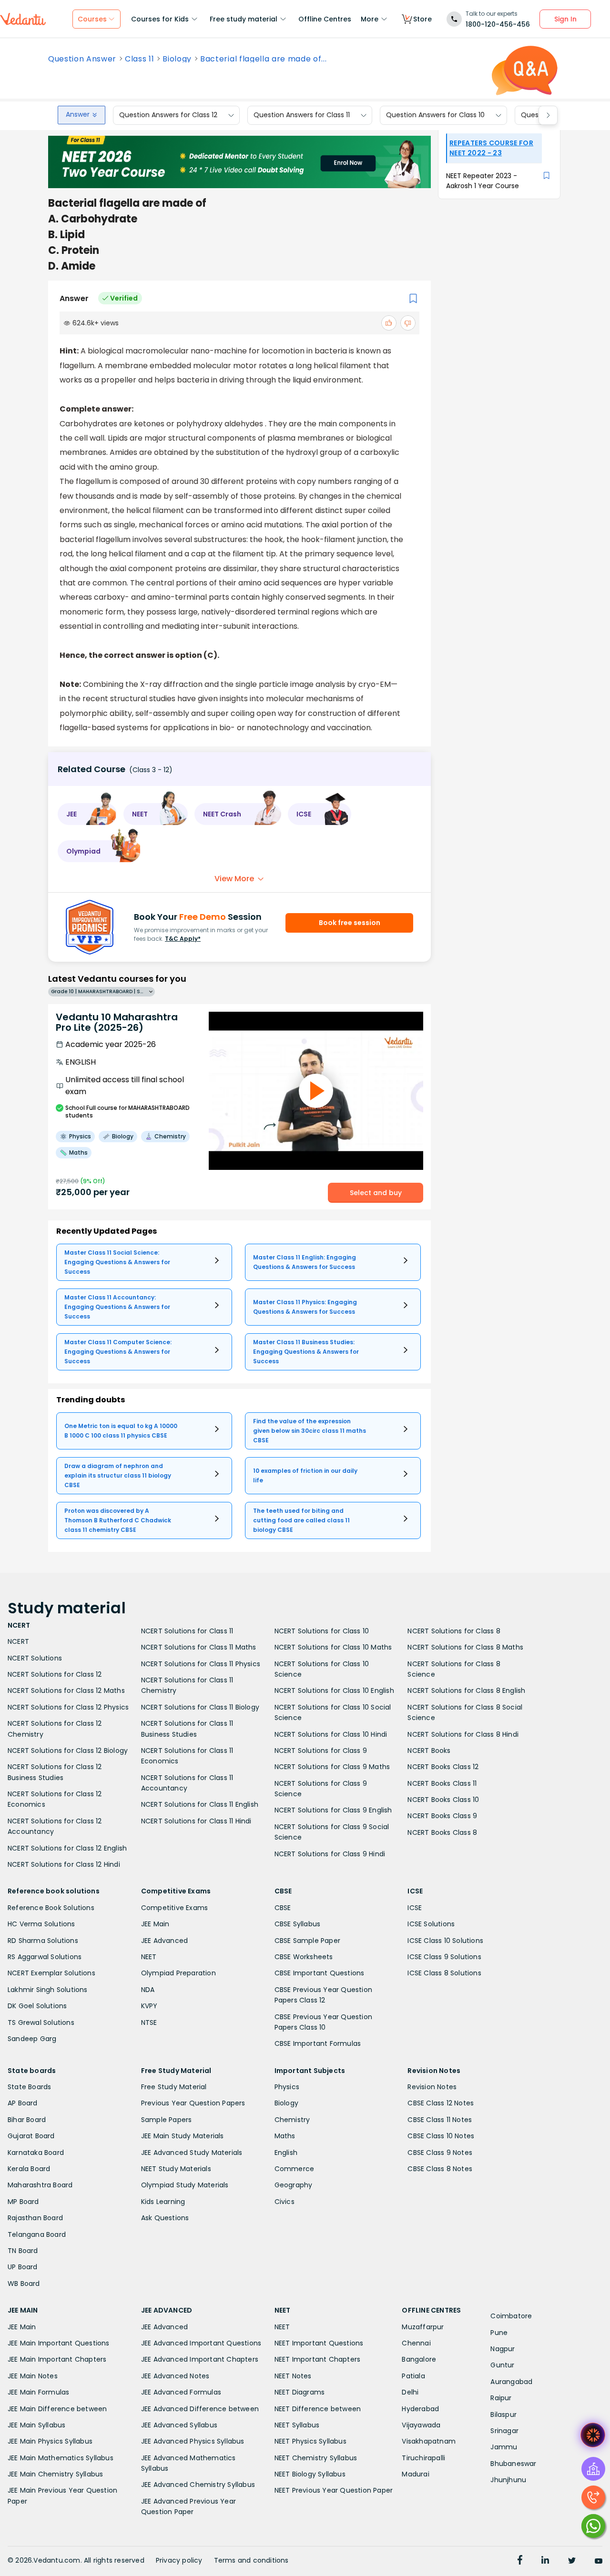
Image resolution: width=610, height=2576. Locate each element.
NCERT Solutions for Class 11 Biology (200, 1707)
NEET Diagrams (300, 2392)
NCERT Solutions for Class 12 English (67, 1848)
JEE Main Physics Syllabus (50, 2441)
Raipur (501, 2398)
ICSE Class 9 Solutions (444, 1957)
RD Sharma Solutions (43, 1941)
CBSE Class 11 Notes (440, 2120)
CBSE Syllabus (298, 1924)
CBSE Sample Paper (307, 1941)
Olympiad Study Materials (185, 2185)
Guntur (502, 2365)
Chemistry (292, 2120)
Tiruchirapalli (423, 2458)
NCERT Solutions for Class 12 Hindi (64, 1864)
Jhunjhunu (508, 2480)
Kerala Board (29, 2169)
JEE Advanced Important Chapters (200, 2359)
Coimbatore (511, 2316)
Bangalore (419, 2359)
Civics (285, 2202)
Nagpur (503, 2349)
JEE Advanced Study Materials (192, 2153)
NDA (148, 1990)
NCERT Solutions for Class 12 (55, 1674)
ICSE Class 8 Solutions (444, 1973)
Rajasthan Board (35, 2218)
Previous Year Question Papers (193, 2103)
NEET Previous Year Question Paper (334, 2490)
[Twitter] (572, 2561)
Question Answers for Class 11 (302, 115)
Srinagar (504, 2431)
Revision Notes (432, 2087)
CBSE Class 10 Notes (441, 2136)
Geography (294, 2185)
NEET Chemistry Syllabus (316, 2458)
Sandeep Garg (32, 2039)
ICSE (415, 1908)
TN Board (23, 2251)
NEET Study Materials (176, 2169)
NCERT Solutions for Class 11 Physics (201, 1664)
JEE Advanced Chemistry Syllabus (198, 2485)
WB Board (24, 2284)
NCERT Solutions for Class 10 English (334, 1690)
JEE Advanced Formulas (181, 2392)
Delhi (410, 2392)
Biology (177, 59)
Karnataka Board (36, 2153)
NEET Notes (293, 2376)
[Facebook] (520, 2561)
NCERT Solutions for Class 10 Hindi (331, 1734)
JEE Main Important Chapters (57, 2359)
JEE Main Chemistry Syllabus (55, 2474)
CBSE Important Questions (320, 1973)
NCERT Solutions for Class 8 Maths (465, 1647)
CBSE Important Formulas (318, 2043)
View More (234, 879)
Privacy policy (179, 2560)
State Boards (29, 2087)
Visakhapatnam (429, 2441)
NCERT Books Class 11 (442, 1783)
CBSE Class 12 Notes (441, 2103)
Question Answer (82, 59)
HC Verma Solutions (41, 1924)
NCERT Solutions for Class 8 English (466, 1690)
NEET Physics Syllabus (310, 2441)
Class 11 (139, 59)
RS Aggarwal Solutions (45, 1957)
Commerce (295, 2169)
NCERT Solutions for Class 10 (322, 1631)
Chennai (416, 2343)
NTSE (149, 2023)
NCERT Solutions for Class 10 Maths (333, 1647)
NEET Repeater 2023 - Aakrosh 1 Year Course (483, 181)
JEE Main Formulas (38, 2392)
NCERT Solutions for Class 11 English (200, 1804)
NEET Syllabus (297, 2425)
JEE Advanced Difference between (200, 2409)
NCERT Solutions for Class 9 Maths (332, 1767)
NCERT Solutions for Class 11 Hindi (196, 1821)
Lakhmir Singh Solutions (48, 1990)
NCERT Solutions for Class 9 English (333, 1810)
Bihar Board (27, 2120)
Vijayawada (421, 2425)
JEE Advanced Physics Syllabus (193, 2441)
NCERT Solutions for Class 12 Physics (68, 1707)
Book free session (350, 923)
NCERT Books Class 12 (443, 1767)
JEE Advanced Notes (175, 2376)
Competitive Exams (174, 1908)
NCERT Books (429, 1751)
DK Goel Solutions (37, 2006)
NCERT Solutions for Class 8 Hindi (463, 1734)
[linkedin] (545, 2561)
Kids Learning (163, 2202)
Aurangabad (511, 2382)
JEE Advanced (164, 1941)
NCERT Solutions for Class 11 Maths (199, 1647)
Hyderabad (420, 2409)
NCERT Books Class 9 (442, 1816)
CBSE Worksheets (304, 1957)
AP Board (23, 2103)
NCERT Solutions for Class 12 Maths (66, 1690)
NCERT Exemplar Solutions (51, 1973)
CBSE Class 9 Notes (440, 2153)
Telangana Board (37, 2234)
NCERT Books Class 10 (443, 1800)
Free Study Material (174, 2087)
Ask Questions (165, 2218)
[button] (87, 814)
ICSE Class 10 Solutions (445, 1941)
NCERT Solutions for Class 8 (454, 1631)
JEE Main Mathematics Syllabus (61, 2458)
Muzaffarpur (423, 2327)
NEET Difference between (318, 2409)
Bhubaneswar (513, 2464)
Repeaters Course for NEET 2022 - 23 (491, 148)
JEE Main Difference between (57, 2409)
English (286, 2153)
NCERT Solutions (35, 1658)
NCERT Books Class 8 (442, 1832)
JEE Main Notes (33, 2376)
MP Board (23, 2202)
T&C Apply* (183, 939)
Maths (285, 2136)
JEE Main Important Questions (59, 2343)
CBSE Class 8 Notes (440, 2169)
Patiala (413, 2376)
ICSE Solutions (431, 1924)
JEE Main (155, 1924)
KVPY (149, 2006)
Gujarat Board (31, 2136)
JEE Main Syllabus (36, 2425)
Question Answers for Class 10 (435, 115)
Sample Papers (167, 2120)
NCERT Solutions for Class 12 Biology (68, 1751)
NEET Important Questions (319, 2343)
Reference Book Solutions (51, 1908)
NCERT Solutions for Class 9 (321, 1751)
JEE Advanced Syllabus (179, 2425)
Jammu (504, 2447)
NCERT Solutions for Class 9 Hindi (330, 1854)
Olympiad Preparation (178, 1973)
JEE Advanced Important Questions (201, 2343)
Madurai (415, 2474)
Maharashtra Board (40, 2185)
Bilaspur (503, 2415)
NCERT (18, 1641)
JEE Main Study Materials (183, 2136)
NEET (149, 1957)
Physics (287, 2087)
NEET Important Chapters (318, 2359)
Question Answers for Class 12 (168, 115)
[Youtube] (599, 2561)
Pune (499, 2333)
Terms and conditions (251, 2560)
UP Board (23, 2267)
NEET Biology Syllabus (310, 2474)
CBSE (283, 1908)
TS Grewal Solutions (41, 2023)
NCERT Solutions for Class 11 (187, 1631)
